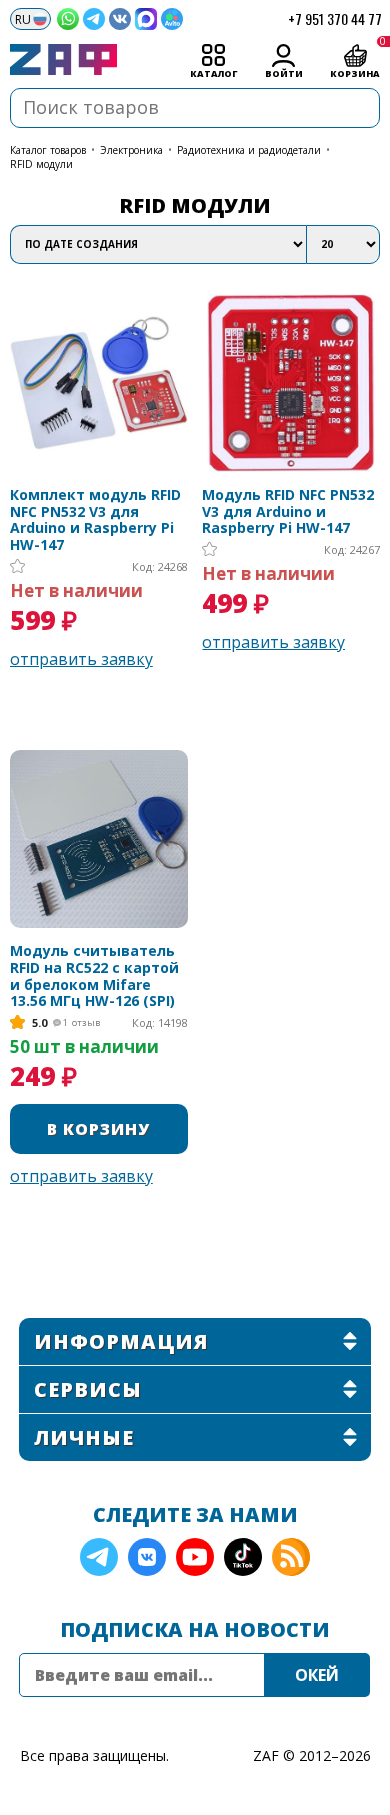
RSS (291, 1557)
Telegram (99, 1557)
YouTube (195, 1557)
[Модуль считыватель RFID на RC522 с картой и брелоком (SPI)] (99, 839)
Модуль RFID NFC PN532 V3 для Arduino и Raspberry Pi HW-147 (288, 512)
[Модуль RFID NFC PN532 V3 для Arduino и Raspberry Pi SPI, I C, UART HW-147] (291, 383)
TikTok (243, 1557)
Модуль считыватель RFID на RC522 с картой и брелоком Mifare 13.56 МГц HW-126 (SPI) (94, 976)
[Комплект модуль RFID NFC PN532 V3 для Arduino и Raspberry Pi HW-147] (99, 383)
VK (147, 1557)
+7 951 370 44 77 (335, 18)
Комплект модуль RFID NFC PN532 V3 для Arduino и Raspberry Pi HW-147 (95, 520)
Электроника (131, 150)
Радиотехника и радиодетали (249, 150)
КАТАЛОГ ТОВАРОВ (48, 150)
